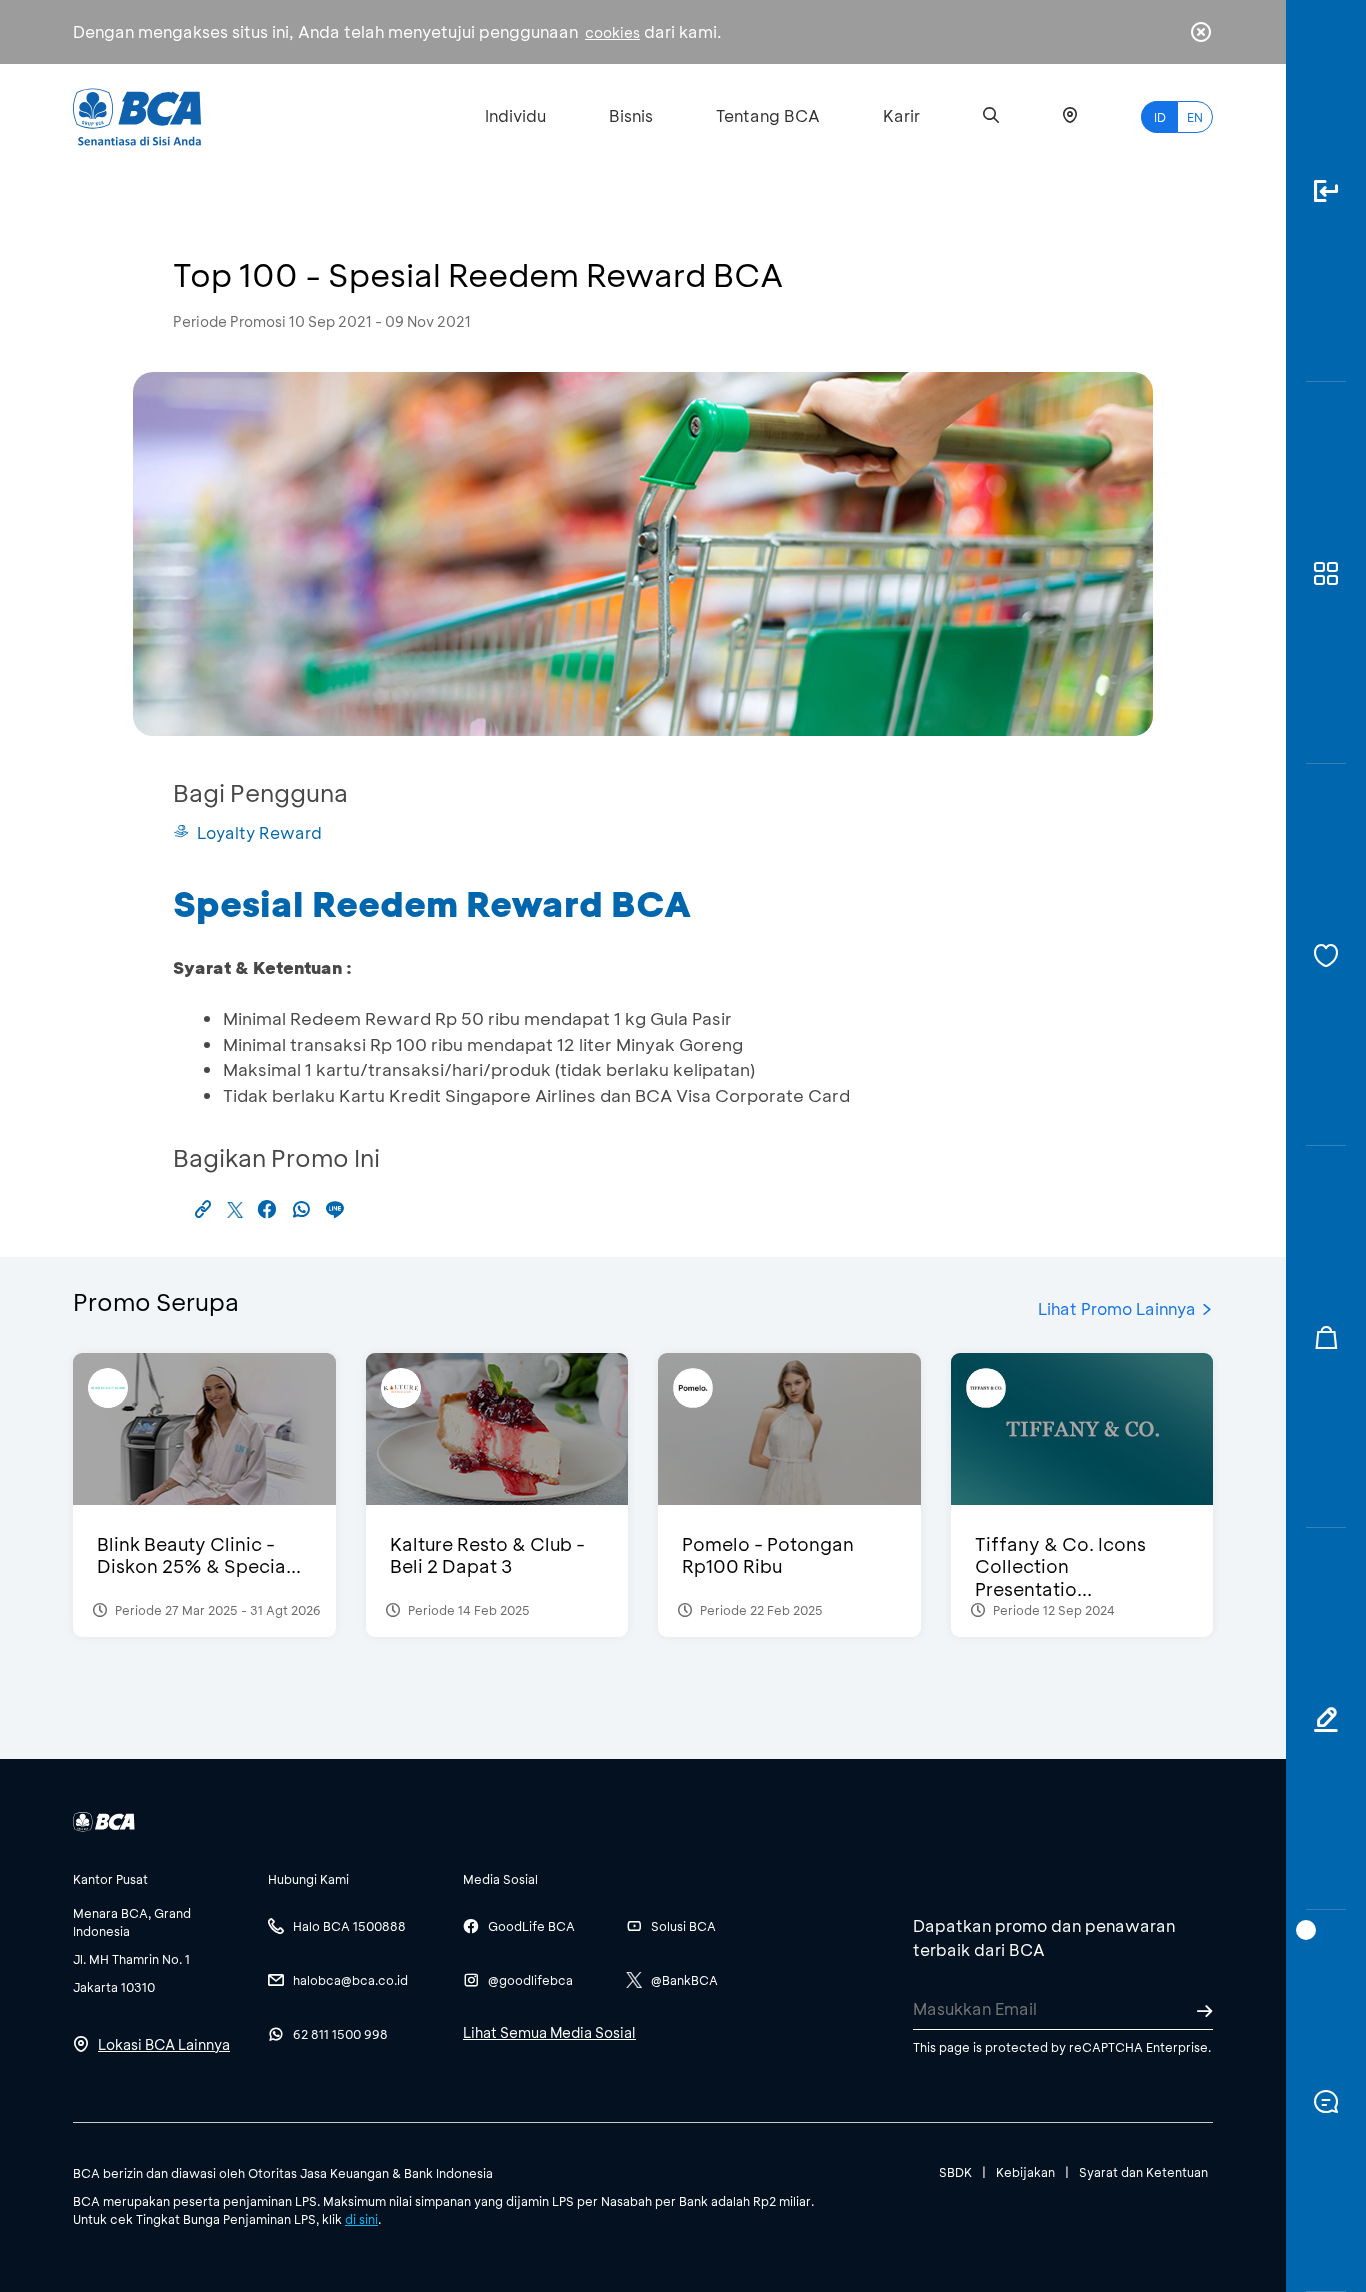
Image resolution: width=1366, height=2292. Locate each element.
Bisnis (631, 115)
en (1195, 117)
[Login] (1326, 191)
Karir (901, 115)
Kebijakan (1025, 2172)
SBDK (955, 2172)
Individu (515, 115)
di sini (361, 2219)
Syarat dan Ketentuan (1143, 2172)
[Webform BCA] (1326, 1719)
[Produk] (1326, 573)
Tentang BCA (768, 115)
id (1160, 117)
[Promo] (1326, 1337)
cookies (612, 32)
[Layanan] (1326, 955)
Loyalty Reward (259, 832)
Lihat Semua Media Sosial (549, 2032)
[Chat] (1326, 2101)
